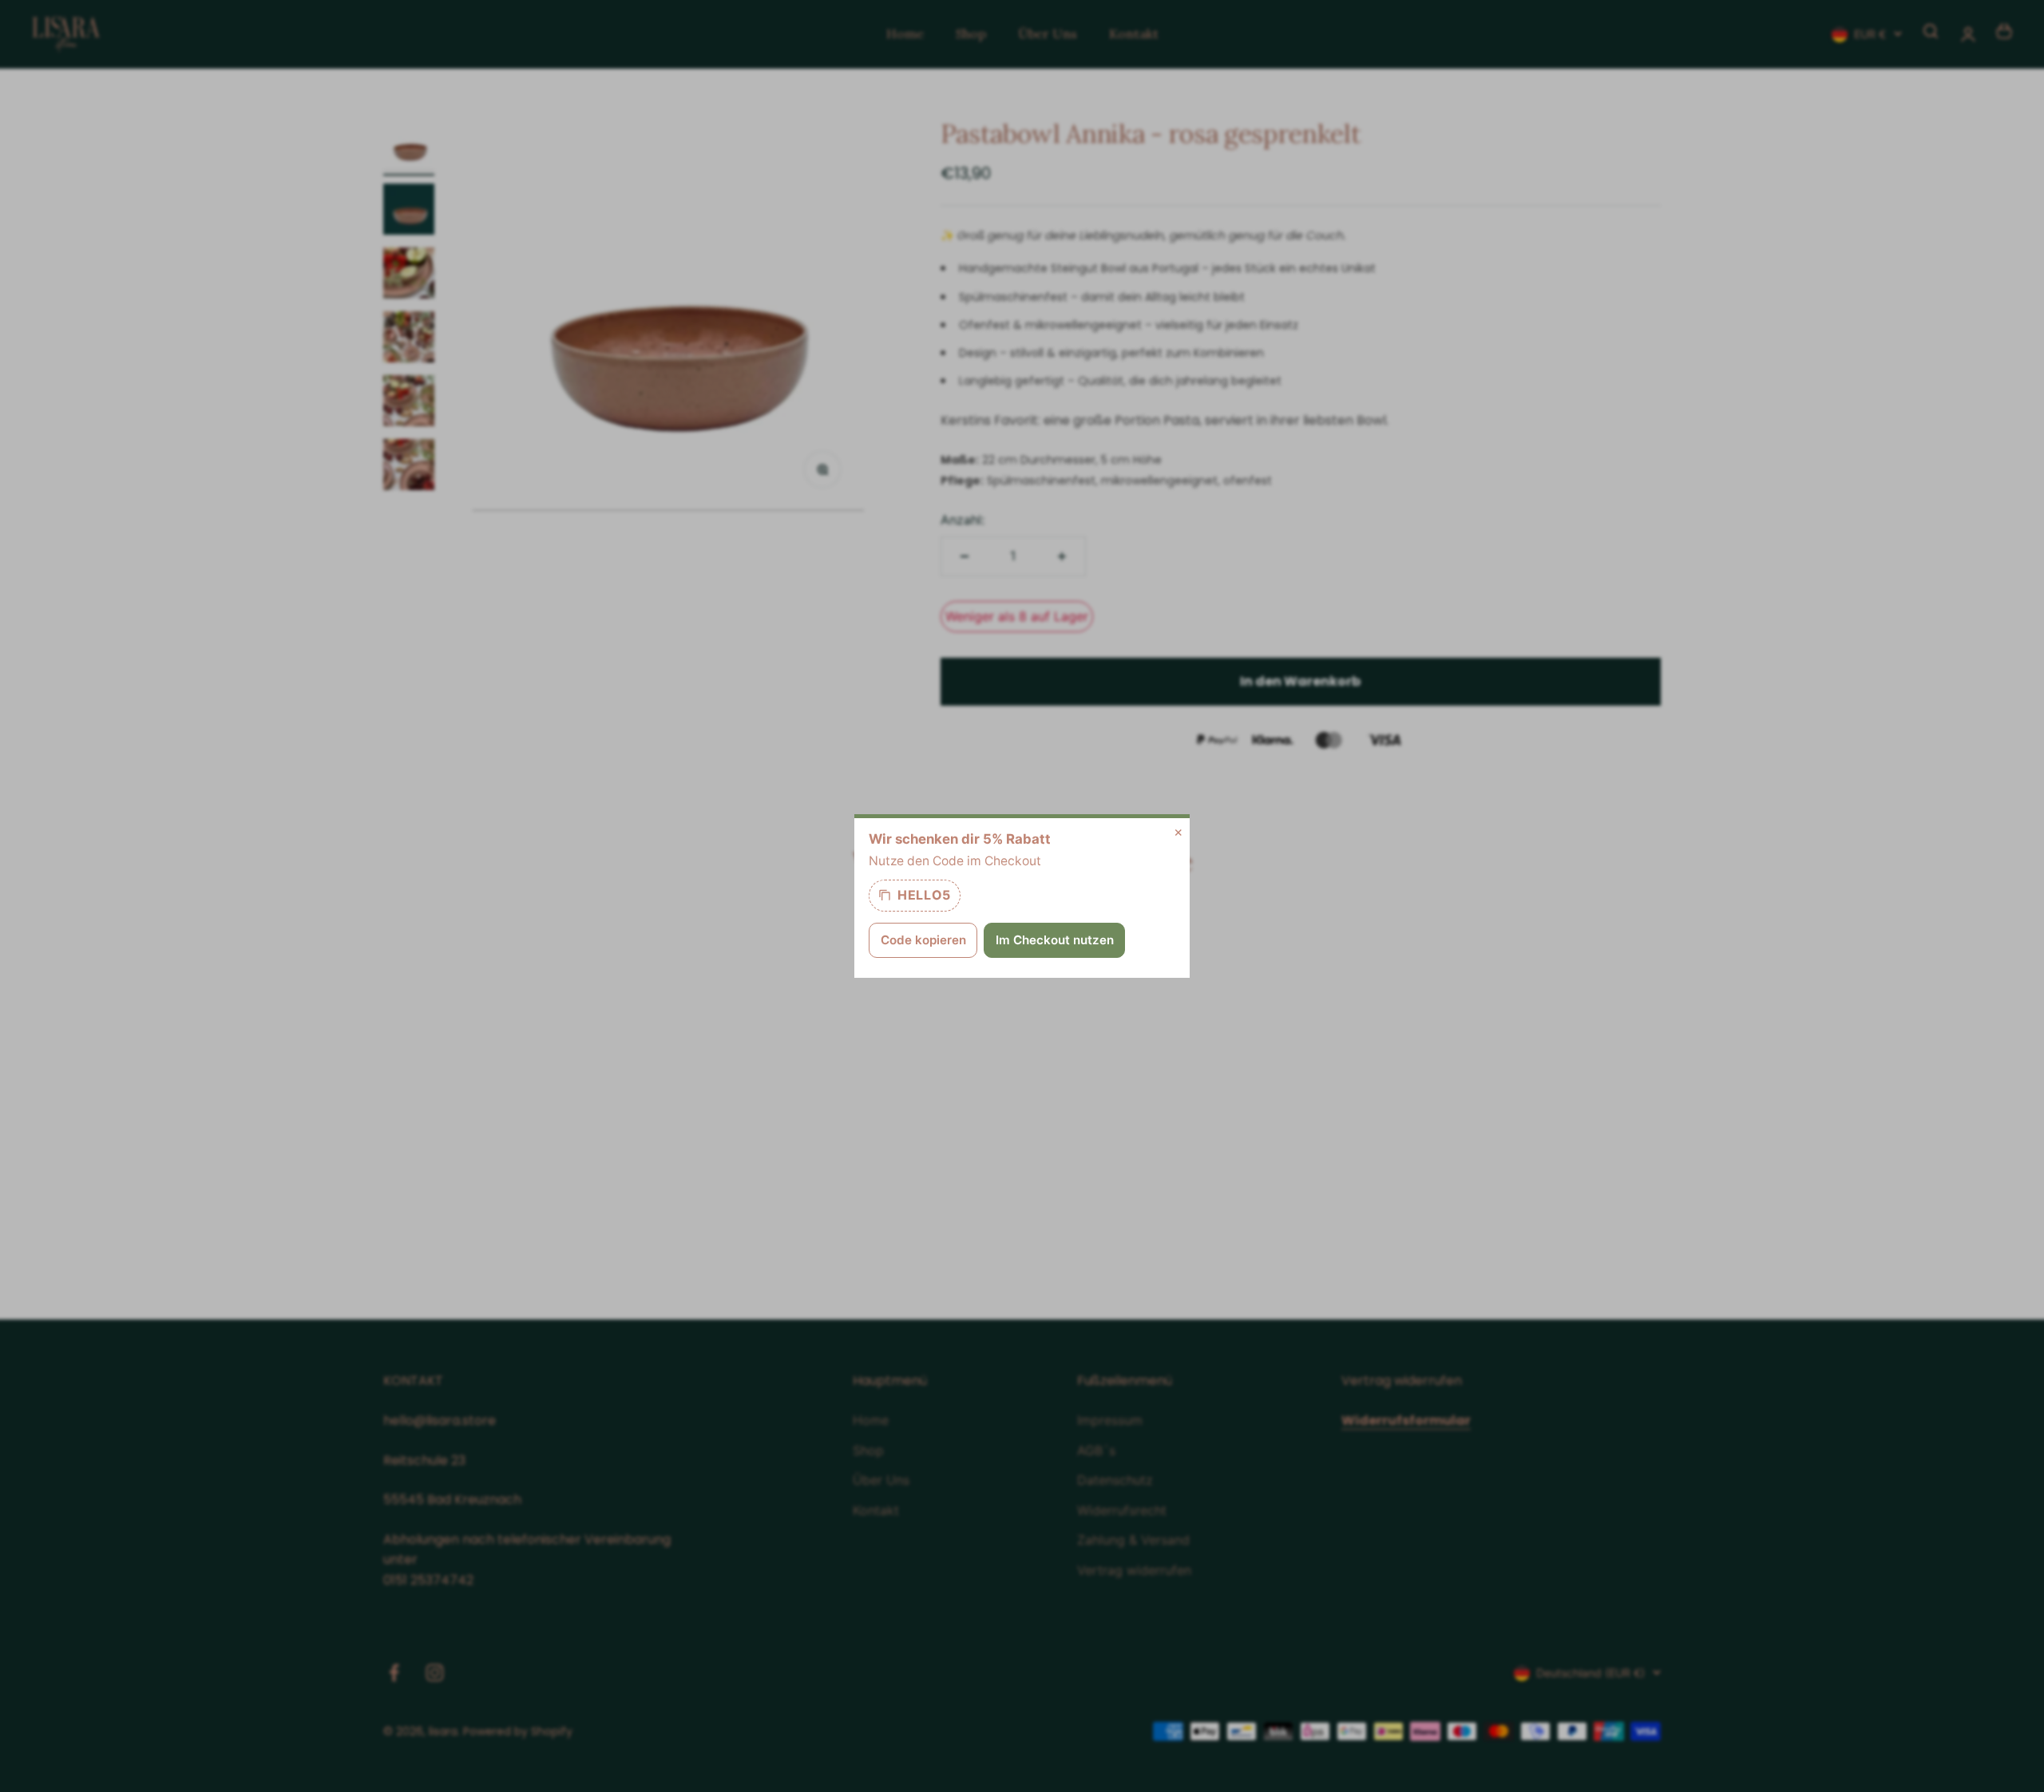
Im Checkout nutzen (1055, 940)
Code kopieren (923, 940)
